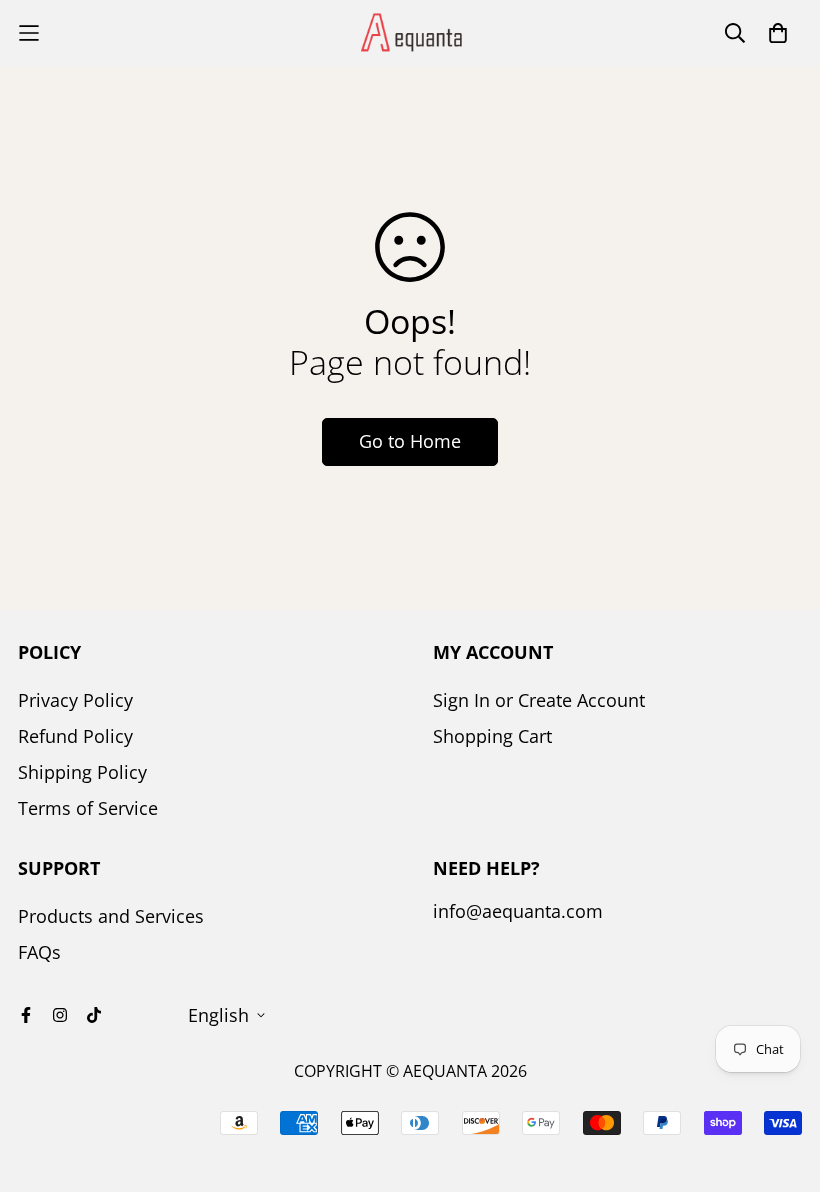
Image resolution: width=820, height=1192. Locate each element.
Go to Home (410, 441)
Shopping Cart (492, 736)
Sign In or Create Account (539, 700)
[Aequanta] (410, 33)
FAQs (39, 952)
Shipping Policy (82, 772)
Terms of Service (88, 808)
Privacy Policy (75, 700)
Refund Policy (75, 736)
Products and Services (111, 916)
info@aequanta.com (518, 911)
